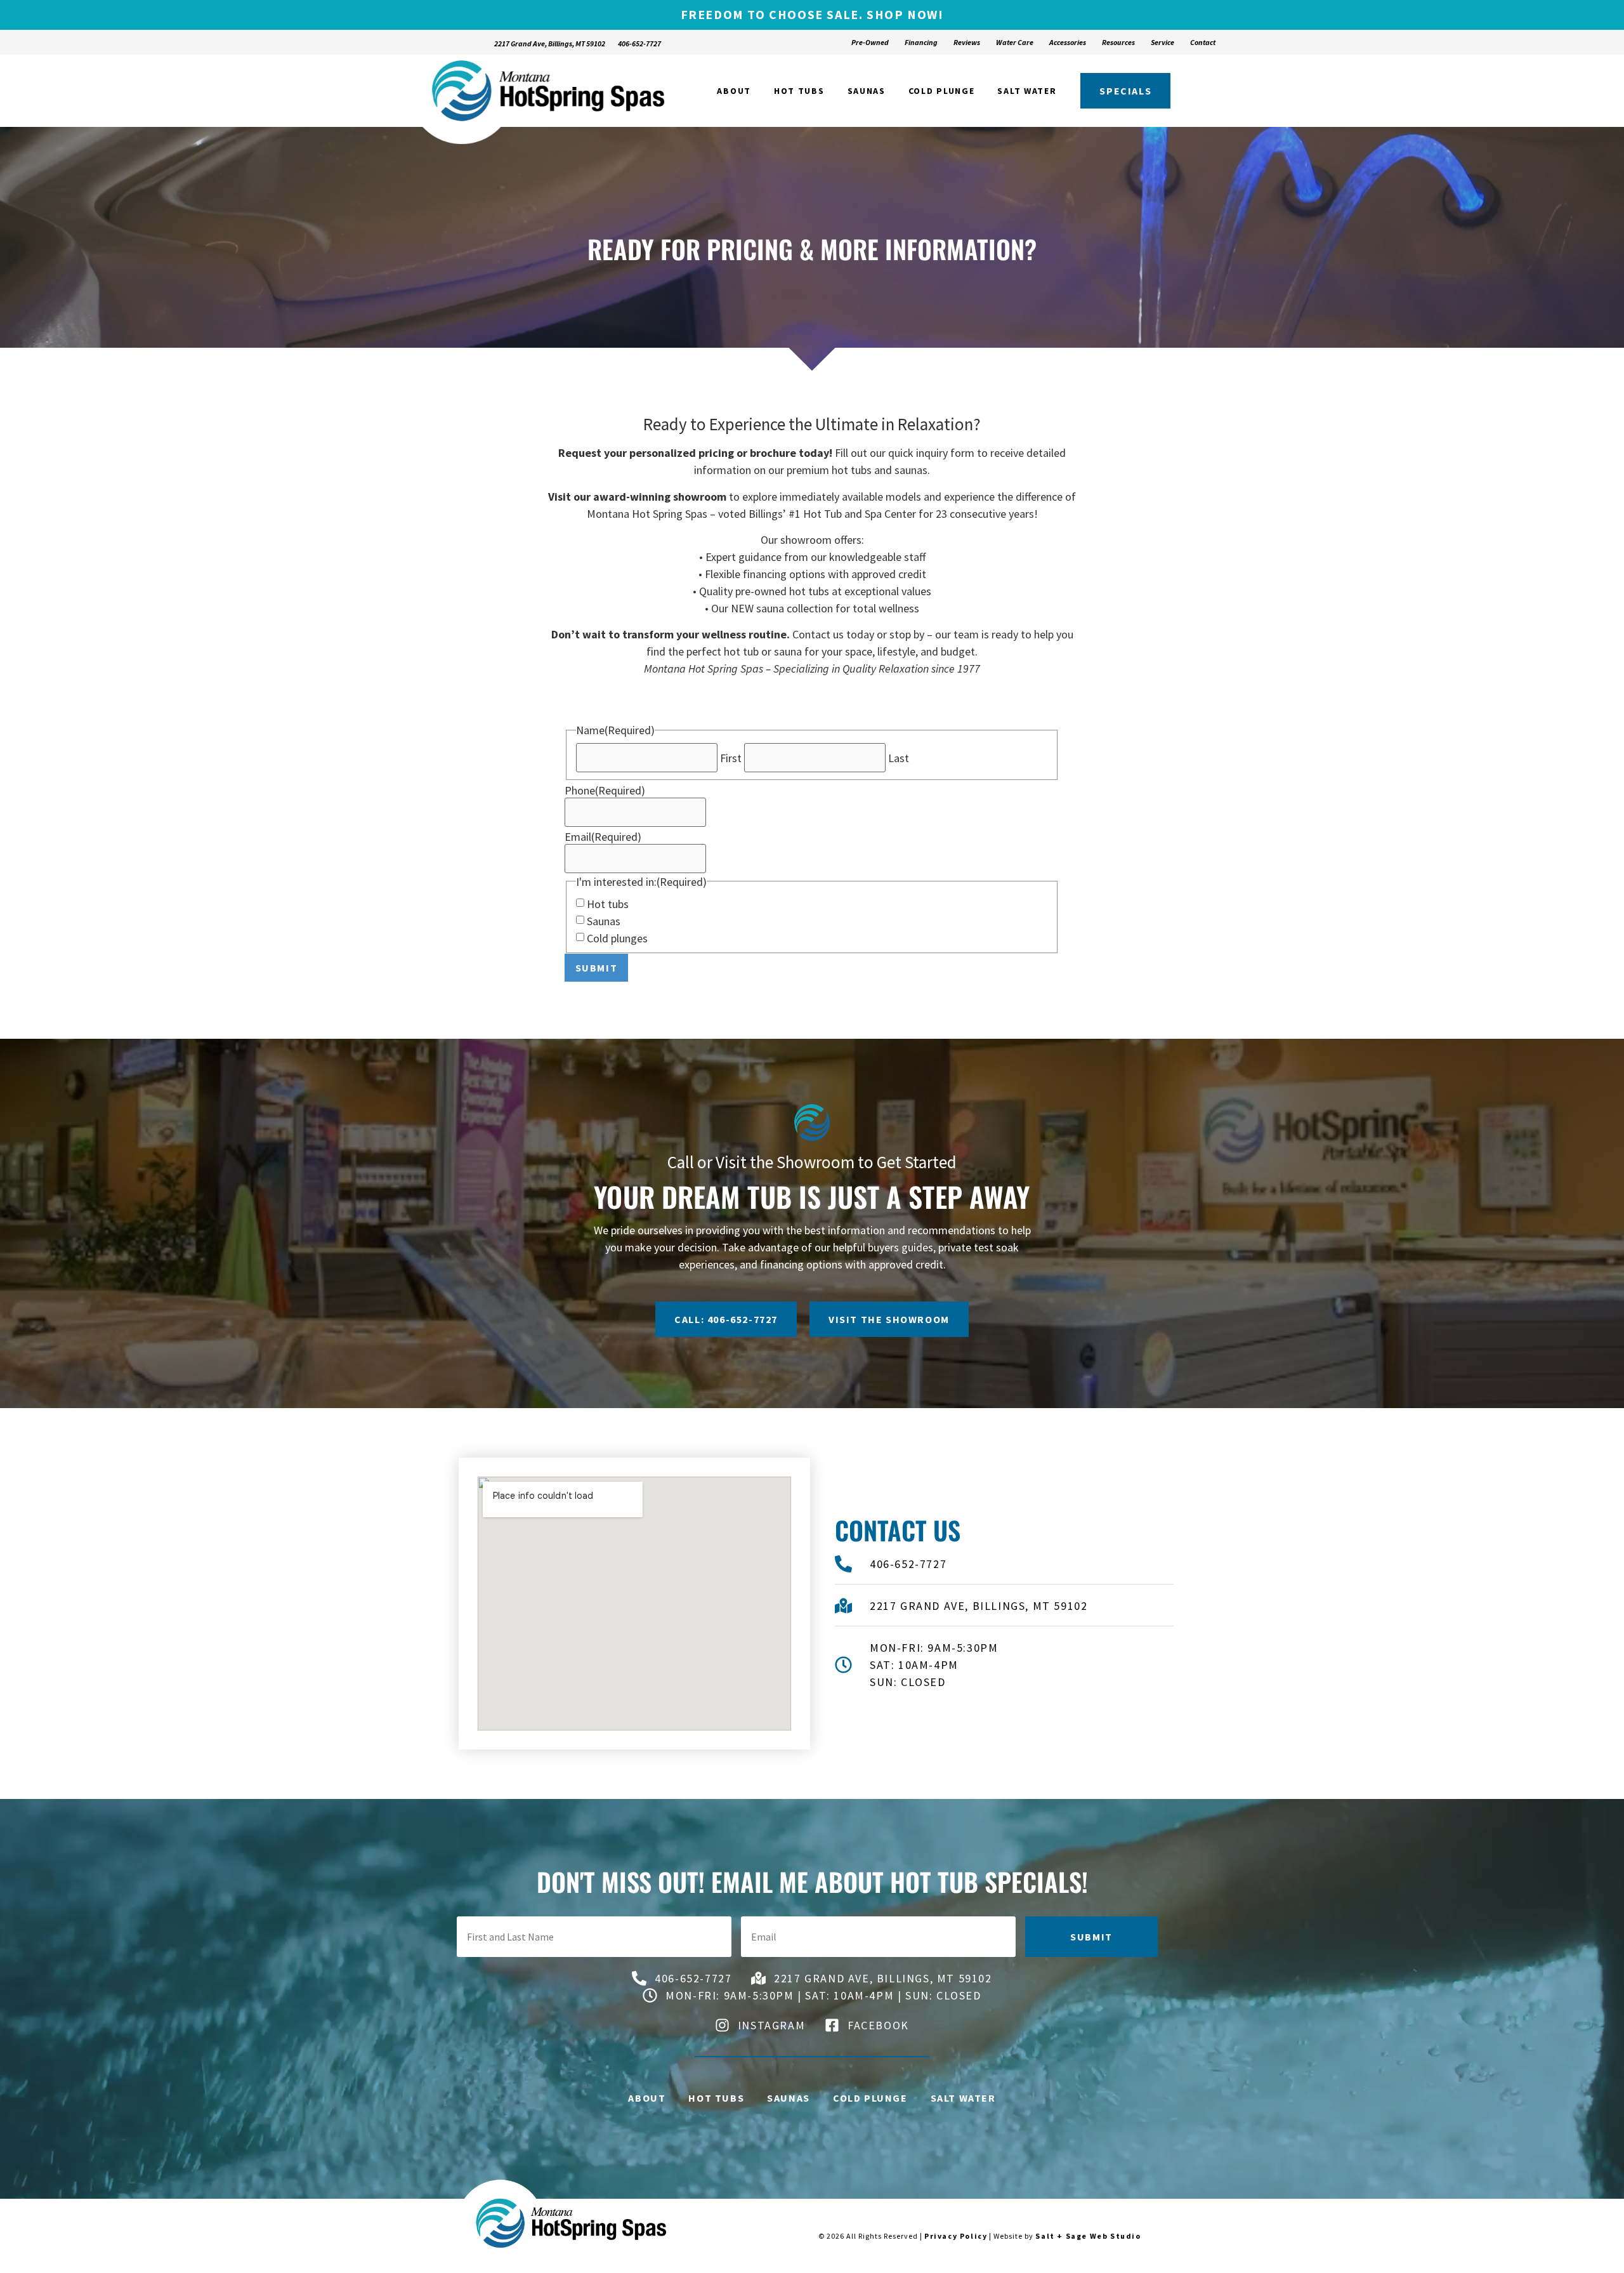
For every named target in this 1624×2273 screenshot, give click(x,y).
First (731, 758)
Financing (921, 42)
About (734, 91)
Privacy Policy (956, 2236)
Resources (1118, 42)
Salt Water (1027, 91)
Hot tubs (608, 904)
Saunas (867, 91)
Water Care (1015, 42)
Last (899, 758)
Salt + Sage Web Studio (1088, 2236)
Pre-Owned (870, 42)
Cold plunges (617, 939)
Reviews (967, 42)
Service (1162, 42)
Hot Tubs (799, 91)
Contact (1203, 42)
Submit (597, 968)
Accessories (1068, 42)
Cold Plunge (942, 91)
